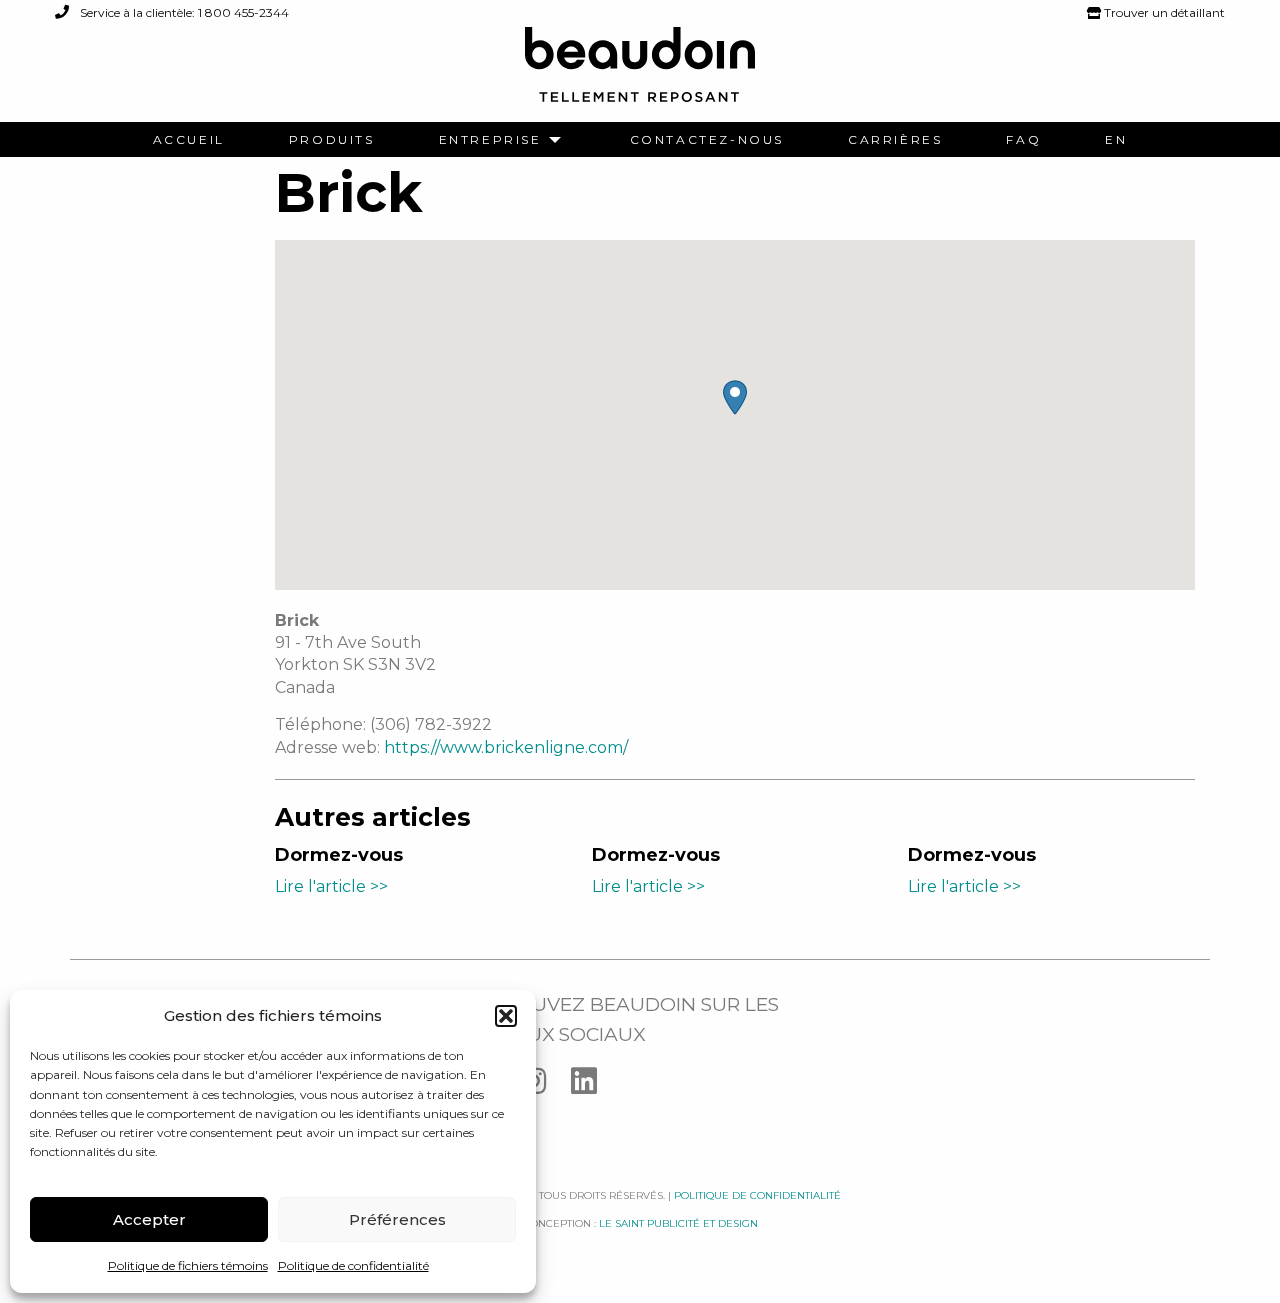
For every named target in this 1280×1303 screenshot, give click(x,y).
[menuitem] (189, 140)
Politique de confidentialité (353, 1265)
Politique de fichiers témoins (188, 1265)
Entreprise (490, 140)
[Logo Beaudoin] (640, 73)
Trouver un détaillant (1163, 12)
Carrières (895, 140)
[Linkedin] (594, 1085)
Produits (332, 140)
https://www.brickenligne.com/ (506, 747)
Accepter (149, 1219)
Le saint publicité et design (678, 1223)
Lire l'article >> (331, 886)
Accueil (189, 140)
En (1116, 140)
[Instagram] (545, 1085)
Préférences (397, 1219)
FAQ (1023, 140)
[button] (506, 1016)
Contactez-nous (707, 140)
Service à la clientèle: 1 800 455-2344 (183, 12)
